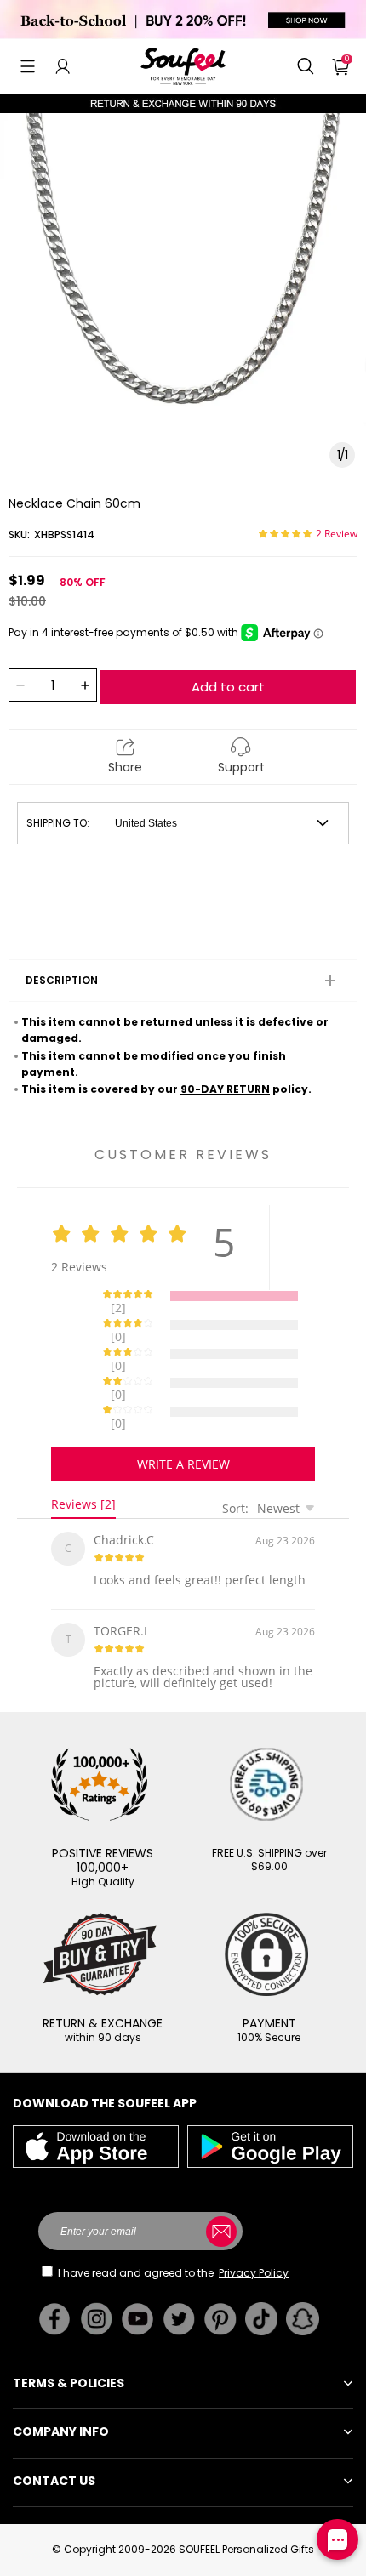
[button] (28, 66)
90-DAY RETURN (225, 1089)
